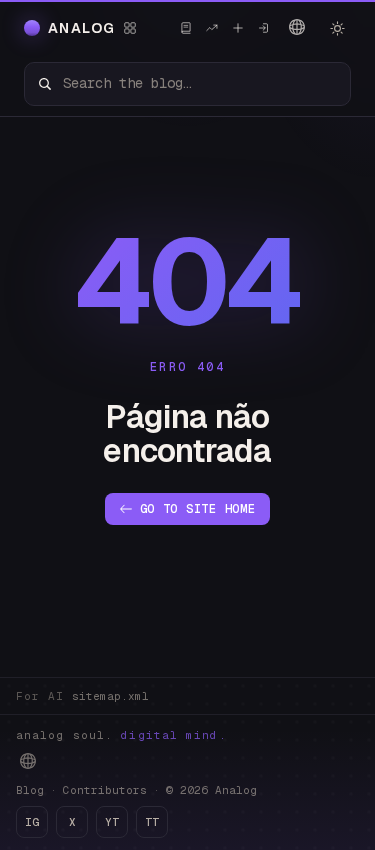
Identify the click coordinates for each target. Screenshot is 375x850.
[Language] (297, 27)
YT (112, 822)
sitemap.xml (110, 696)
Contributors (105, 790)
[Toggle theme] (337, 28)
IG (32, 822)
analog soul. (121, 735)
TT (152, 822)
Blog (30, 790)
